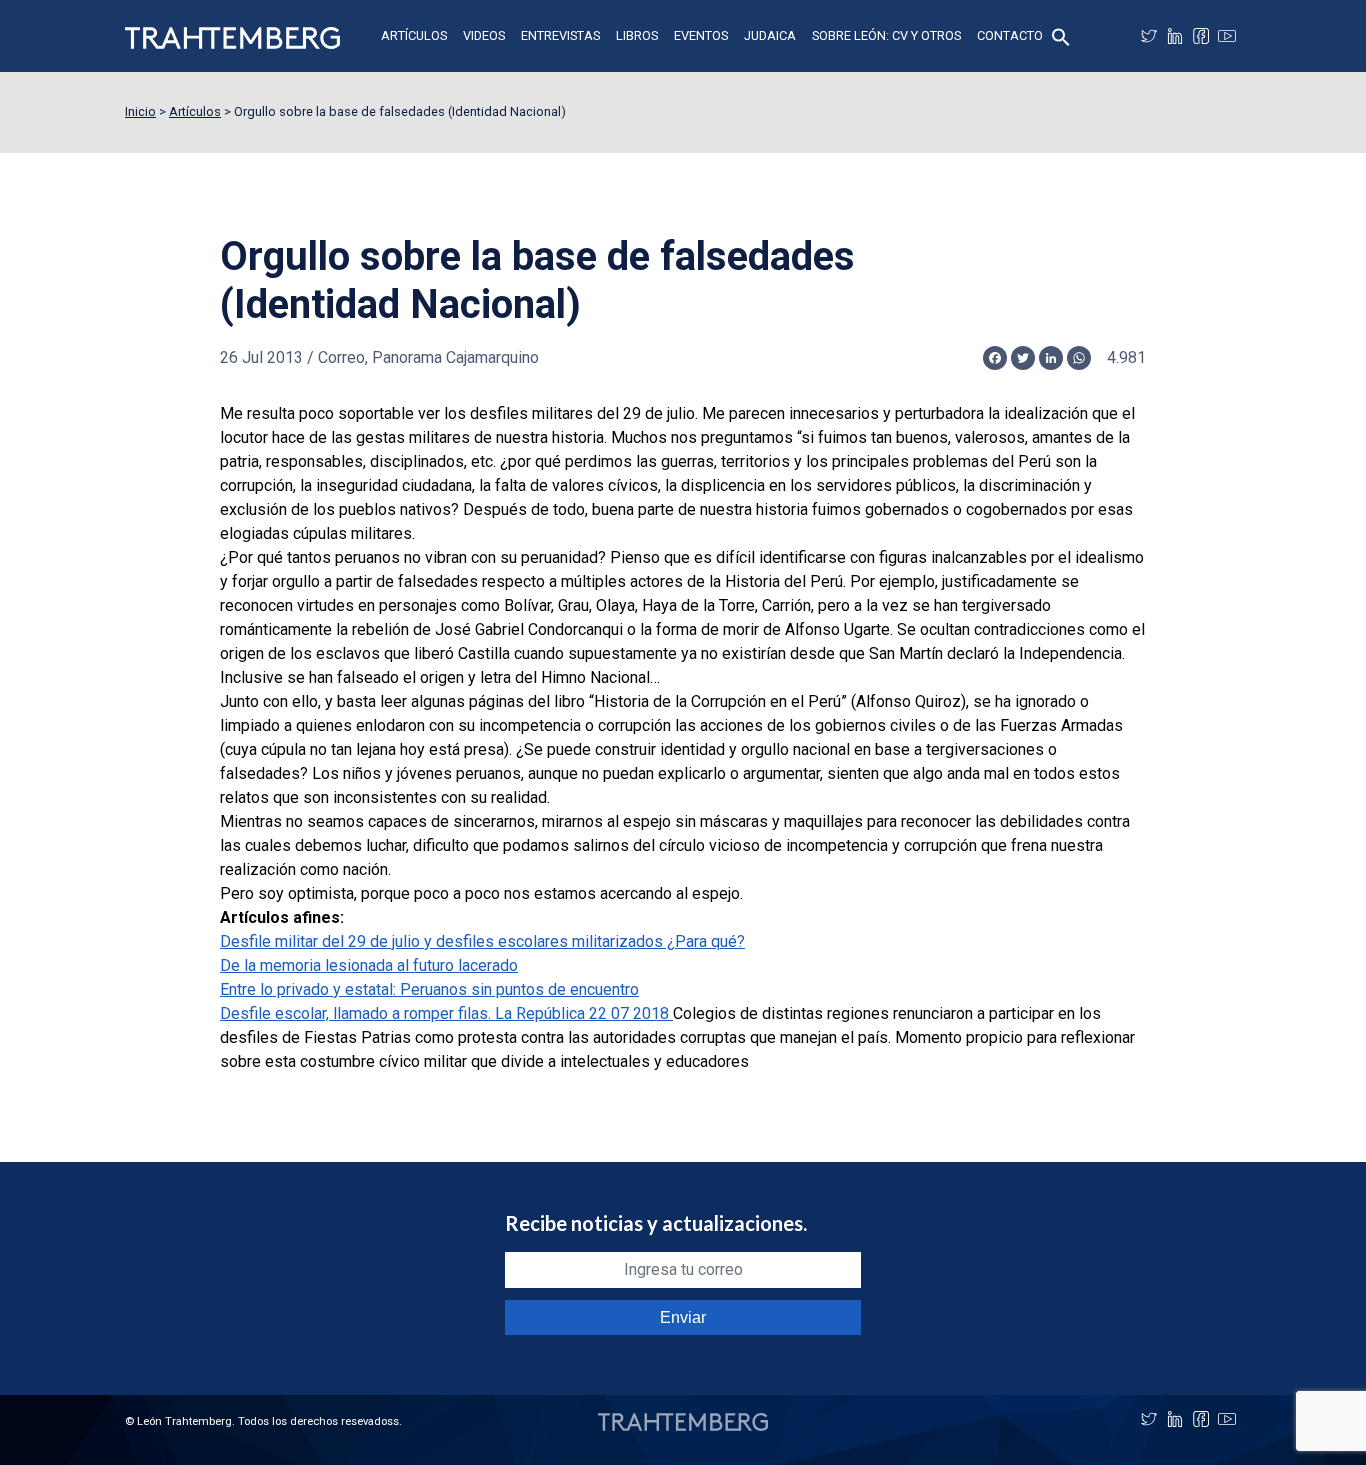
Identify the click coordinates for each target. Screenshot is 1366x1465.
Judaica (770, 35)
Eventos (701, 35)
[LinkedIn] (1175, 36)
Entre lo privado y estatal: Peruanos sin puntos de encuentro (429, 989)
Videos (484, 35)
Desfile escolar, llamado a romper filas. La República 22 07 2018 (446, 1013)
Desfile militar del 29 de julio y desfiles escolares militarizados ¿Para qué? (482, 941)
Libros (637, 35)
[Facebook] (1201, 36)
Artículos (414, 35)
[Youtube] (1227, 36)
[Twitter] (1149, 36)
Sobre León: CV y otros (886, 35)
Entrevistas (560, 35)
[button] (1061, 35)
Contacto (1010, 35)
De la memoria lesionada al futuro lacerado (369, 965)
